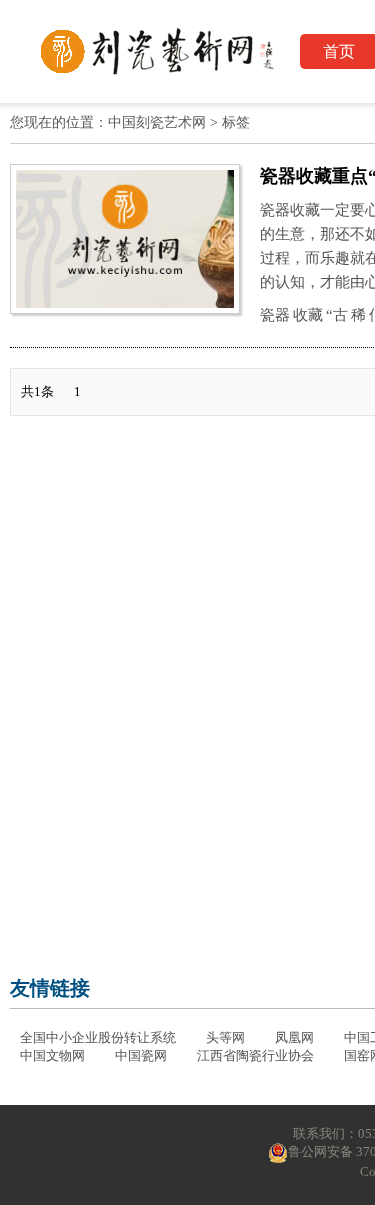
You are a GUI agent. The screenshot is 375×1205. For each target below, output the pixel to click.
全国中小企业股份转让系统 (98, 1037)
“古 (337, 315)
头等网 (225, 1037)
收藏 (308, 315)
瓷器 (275, 315)
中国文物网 (52, 1055)
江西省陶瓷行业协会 (255, 1055)
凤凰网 (294, 1037)
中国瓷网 (141, 1055)
